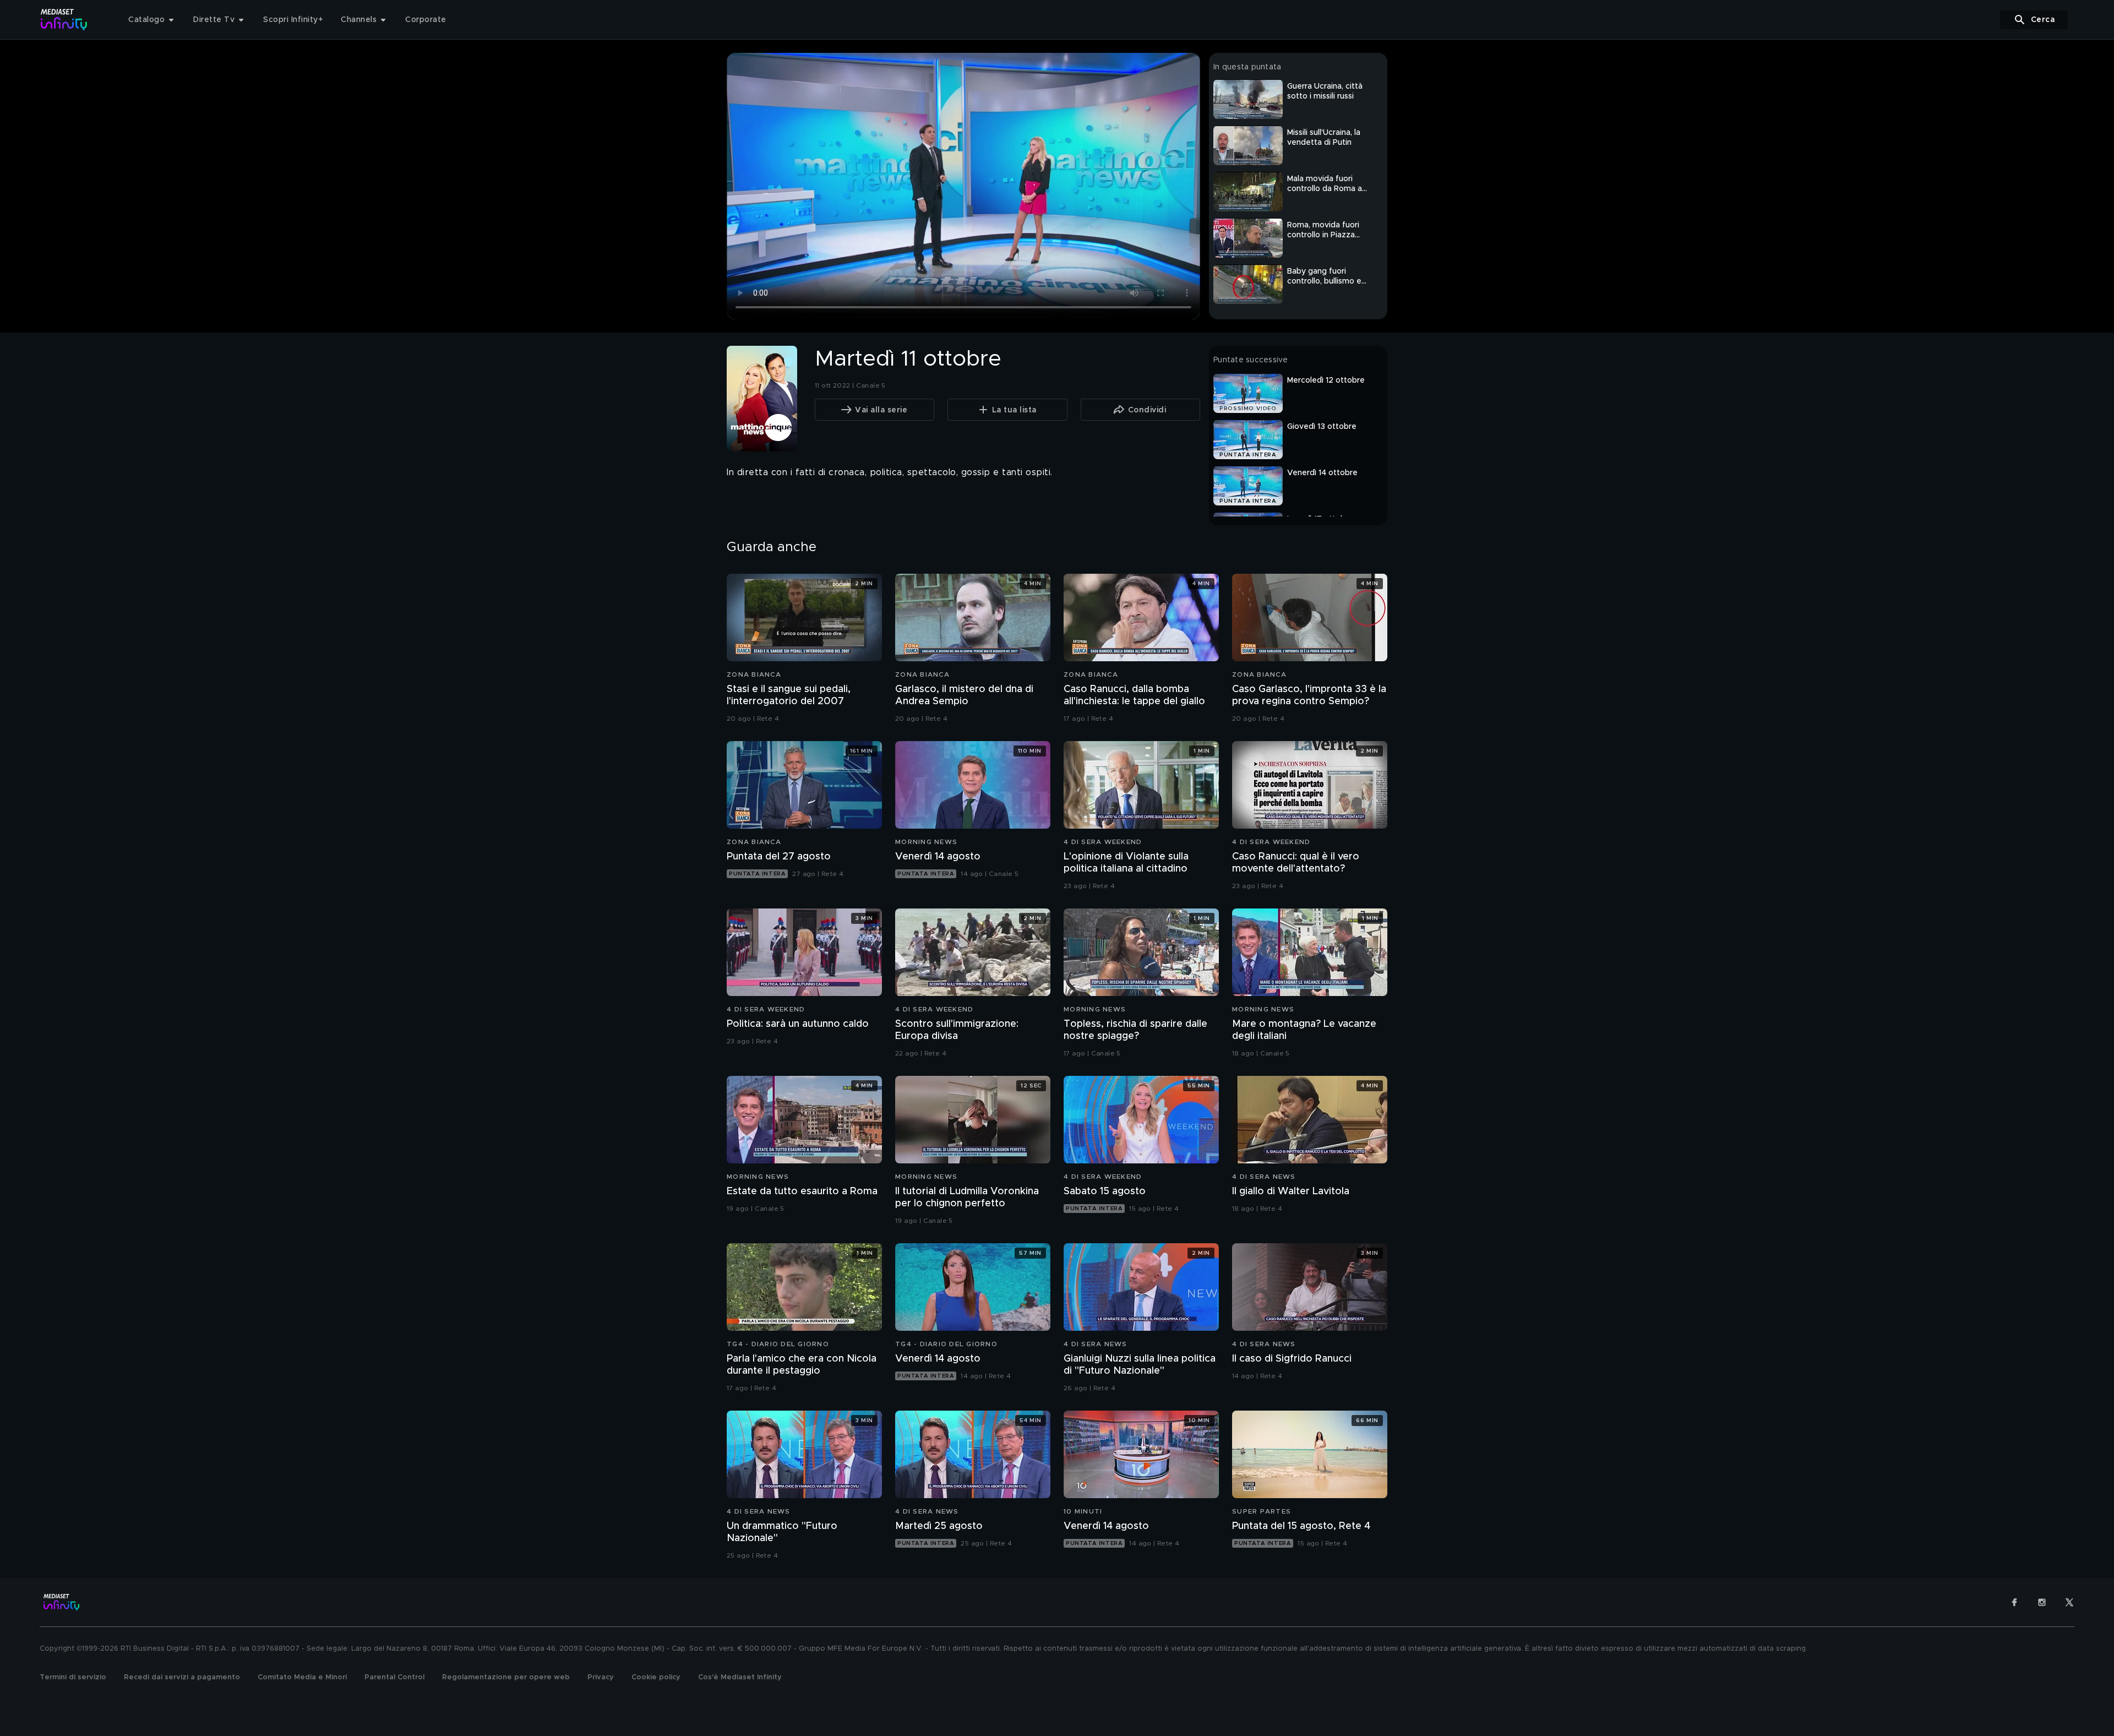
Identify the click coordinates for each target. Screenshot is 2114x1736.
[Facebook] (2014, 1602)
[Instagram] (2042, 1602)
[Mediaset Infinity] (64, 20)
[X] (2069, 1602)
